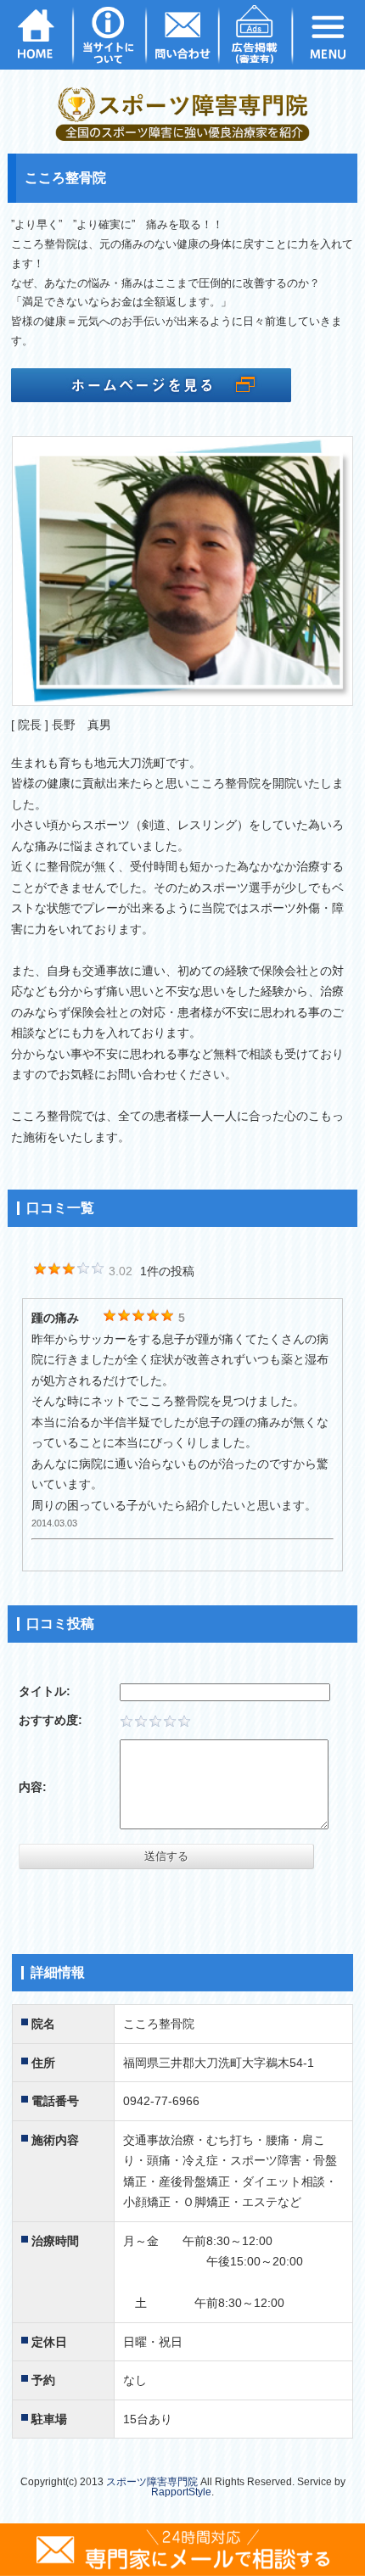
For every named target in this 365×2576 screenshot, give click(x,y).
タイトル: (45, 1691)
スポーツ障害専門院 (152, 2482)
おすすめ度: (51, 1720)
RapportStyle (181, 2492)
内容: (33, 1787)
